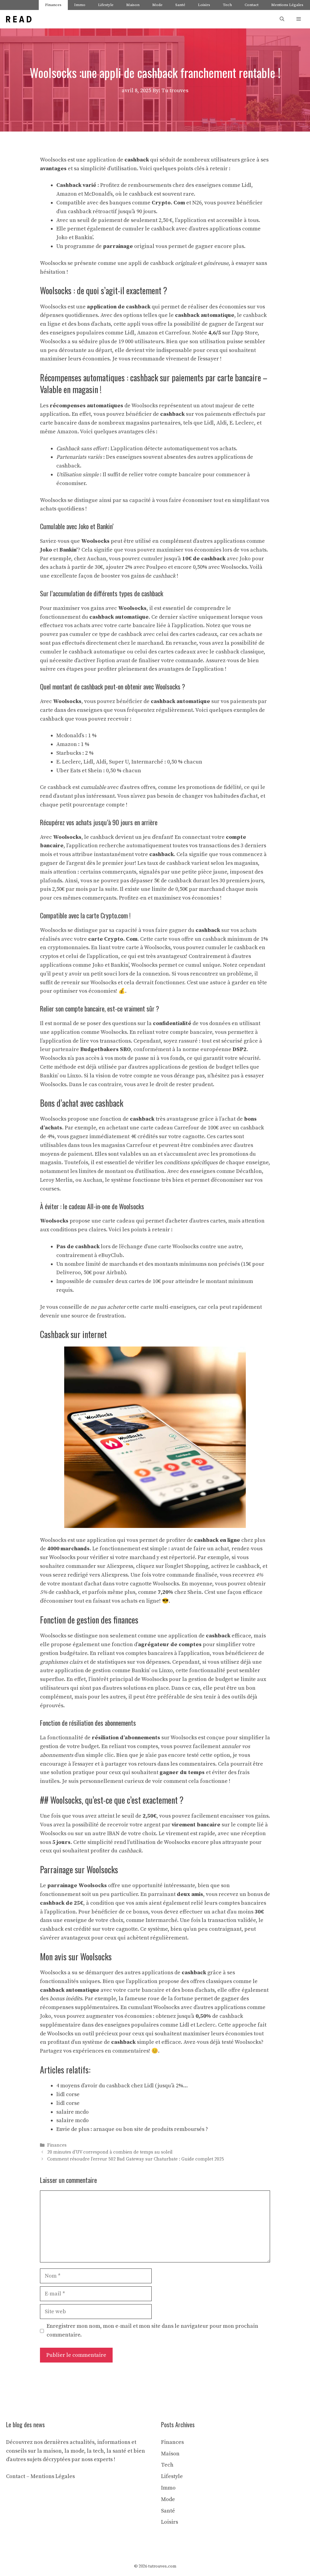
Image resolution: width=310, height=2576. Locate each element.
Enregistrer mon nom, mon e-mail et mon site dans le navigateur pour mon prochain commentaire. (152, 2330)
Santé (180, 5)
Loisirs (204, 5)
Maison (133, 5)
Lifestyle (106, 5)
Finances (53, 5)
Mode (157, 5)
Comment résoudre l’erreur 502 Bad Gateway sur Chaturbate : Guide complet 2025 (136, 2159)
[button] (282, 19)
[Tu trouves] (19, 19)
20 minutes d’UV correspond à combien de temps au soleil (110, 2153)
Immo (80, 5)
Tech (227, 5)
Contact (252, 5)
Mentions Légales (287, 5)
